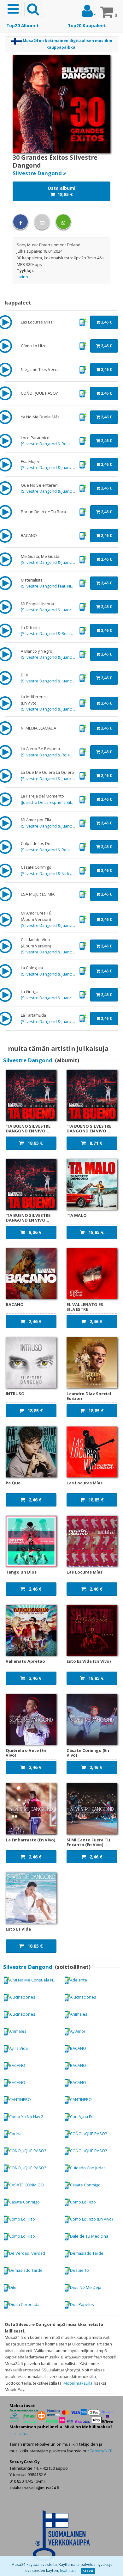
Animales (79, 2014)
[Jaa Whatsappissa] (63, 222)
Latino (22, 277)
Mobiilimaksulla (78, 2383)
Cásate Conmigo (85, 2185)
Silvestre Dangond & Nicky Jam (50, 873)
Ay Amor (78, 2031)
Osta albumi (61, 191)
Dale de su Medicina (89, 2236)
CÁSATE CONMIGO (26, 2185)
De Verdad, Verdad (27, 2253)
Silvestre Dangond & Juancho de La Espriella (63, 467)
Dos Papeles (82, 2304)
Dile (13, 2287)
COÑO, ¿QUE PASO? (88, 2134)
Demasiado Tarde (87, 2253)
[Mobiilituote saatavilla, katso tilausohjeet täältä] (83, 322)
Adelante (79, 1980)
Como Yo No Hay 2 (26, 2117)
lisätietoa (68, 2570)
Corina (15, 2134)
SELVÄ (88, 2571)
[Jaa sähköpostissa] (42, 222)
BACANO (78, 2048)
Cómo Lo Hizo (83, 2202)
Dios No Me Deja (86, 2287)
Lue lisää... (19, 2434)
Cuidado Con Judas (88, 2168)
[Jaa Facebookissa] (20, 222)
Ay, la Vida (18, 2048)
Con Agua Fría (83, 2117)
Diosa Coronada (24, 2304)
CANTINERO (20, 2099)
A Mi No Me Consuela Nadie (35, 1980)
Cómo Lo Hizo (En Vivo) (91, 2219)
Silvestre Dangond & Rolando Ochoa (56, 444)
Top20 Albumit (23, 26)
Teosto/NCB (101, 2451)
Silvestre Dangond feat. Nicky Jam (53, 586)
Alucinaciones (22, 1997)
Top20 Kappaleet (87, 26)
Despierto (79, 2270)
